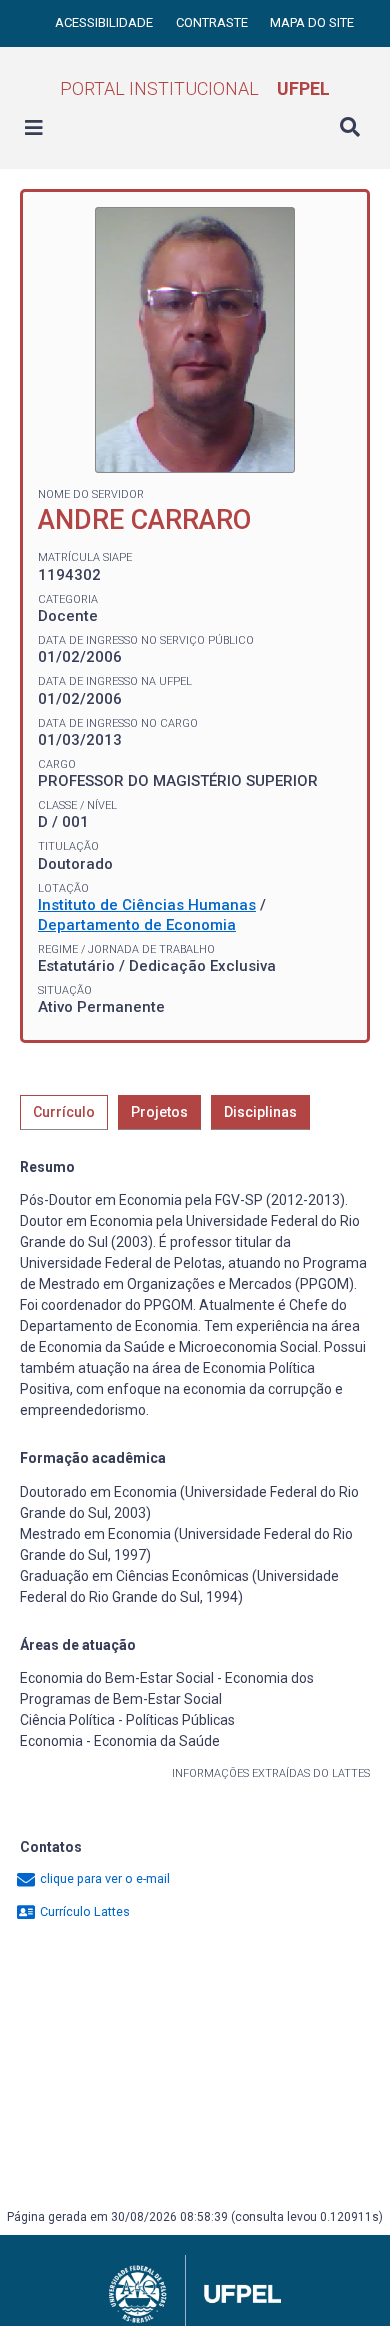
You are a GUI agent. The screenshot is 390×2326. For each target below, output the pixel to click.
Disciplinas (260, 1112)
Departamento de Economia (137, 925)
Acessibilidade (105, 22)
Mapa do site (312, 22)
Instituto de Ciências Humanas (147, 905)
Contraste (213, 22)
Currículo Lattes (83, 1911)
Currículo (64, 1112)
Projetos (159, 1112)
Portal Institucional (195, 88)
